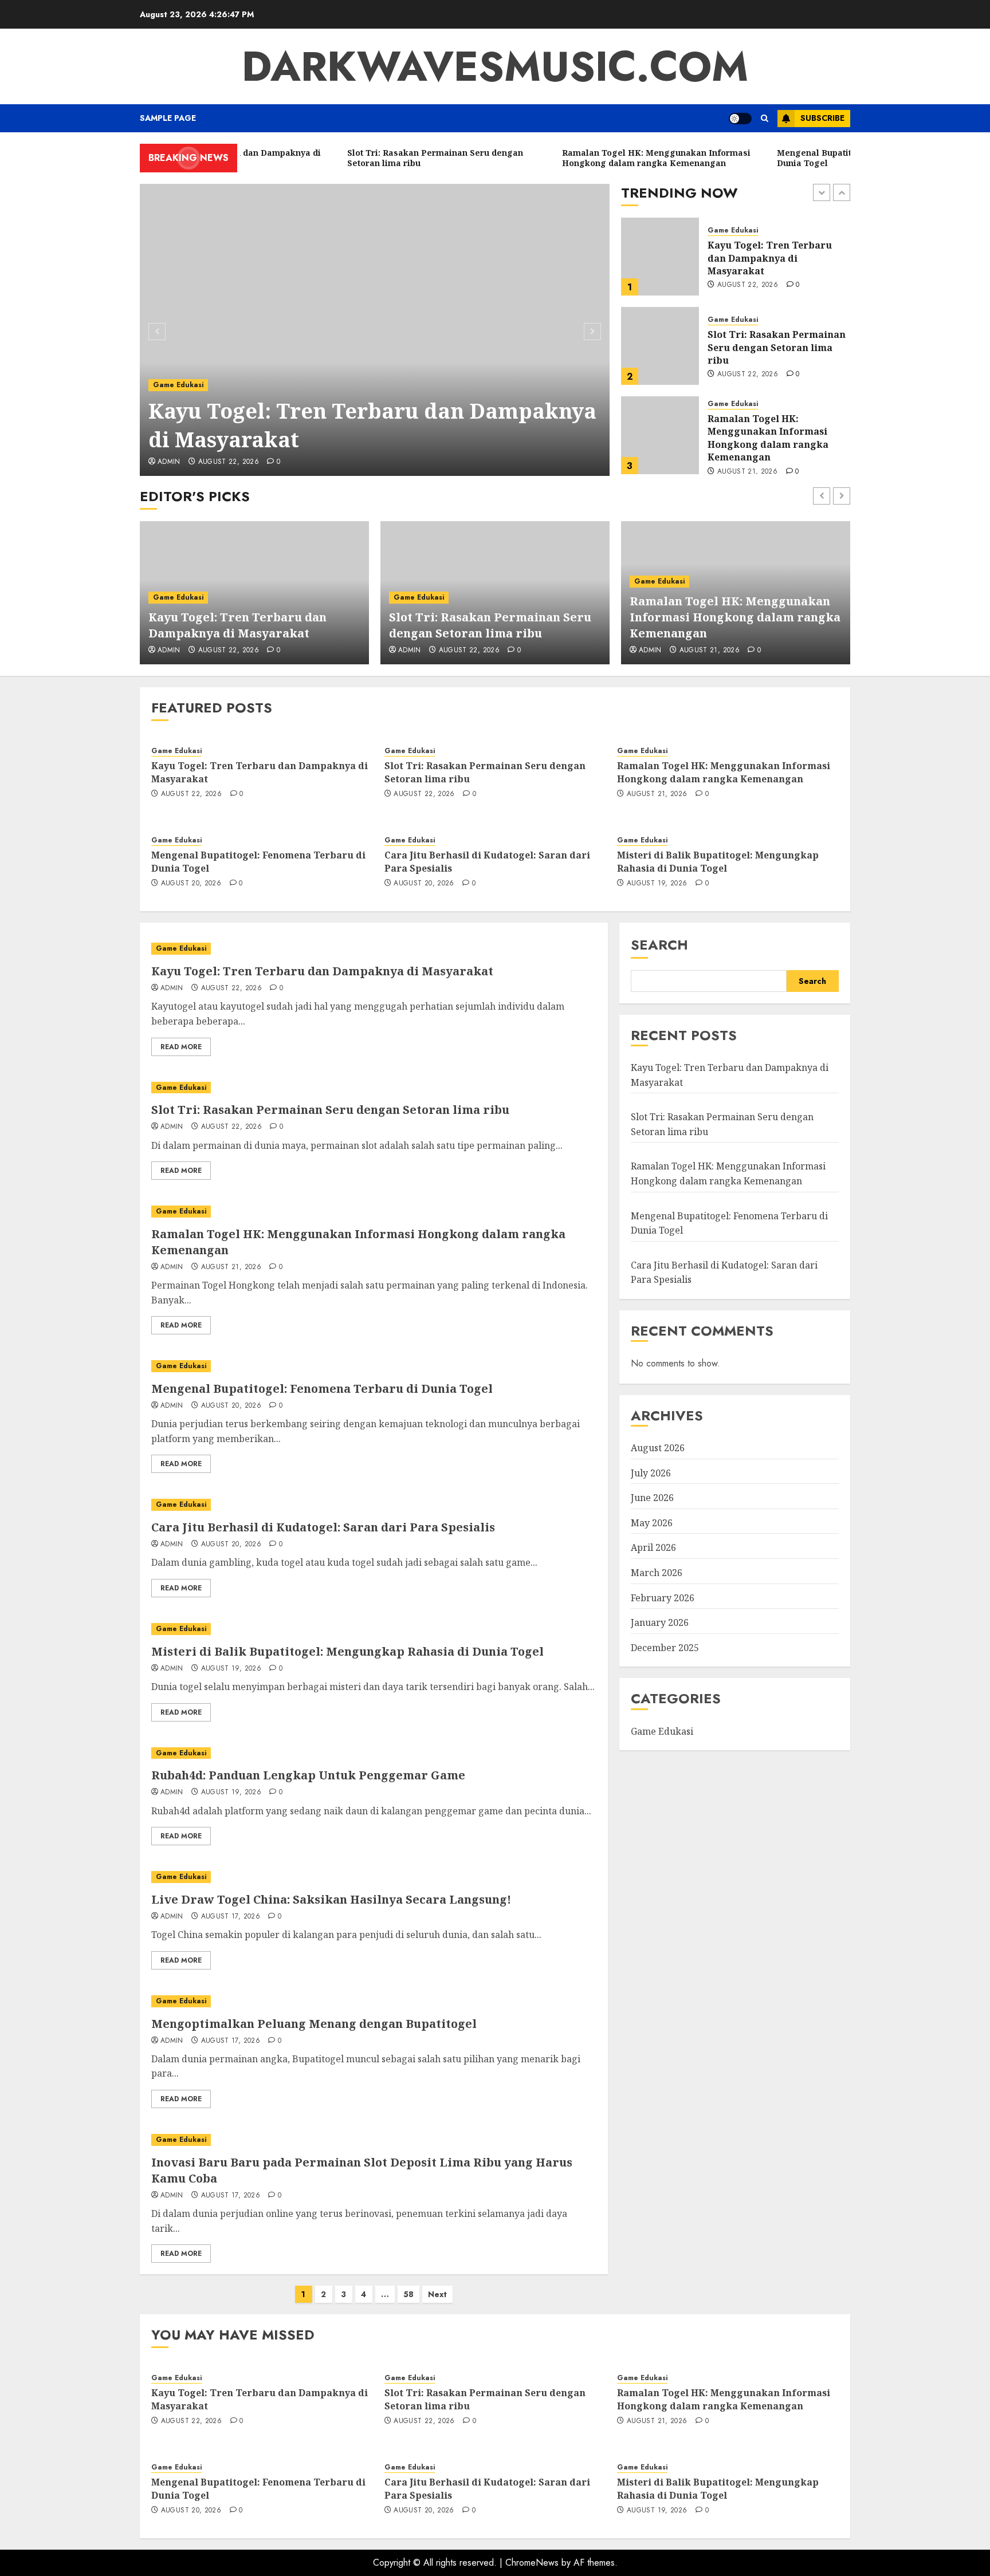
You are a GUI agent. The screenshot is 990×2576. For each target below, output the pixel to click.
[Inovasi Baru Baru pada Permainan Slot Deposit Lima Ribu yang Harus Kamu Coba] (374, 2140)
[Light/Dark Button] (740, 119)
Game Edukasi (178, 385)
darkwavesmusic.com (495, 66)
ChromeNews (532, 2563)
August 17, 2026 (231, 1917)
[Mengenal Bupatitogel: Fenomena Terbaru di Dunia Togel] (660, 435)
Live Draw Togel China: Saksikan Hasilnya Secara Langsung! (331, 1899)
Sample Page (168, 118)
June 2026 (652, 1498)
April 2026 (653, 1547)
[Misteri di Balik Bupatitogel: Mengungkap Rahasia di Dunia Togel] (374, 1629)
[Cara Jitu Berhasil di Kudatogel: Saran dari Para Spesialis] (374, 1505)
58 (408, 2294)
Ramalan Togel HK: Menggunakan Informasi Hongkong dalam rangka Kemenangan (768, 348)
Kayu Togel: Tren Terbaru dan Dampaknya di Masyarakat (372, 425)
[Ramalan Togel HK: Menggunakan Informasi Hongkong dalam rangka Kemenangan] (660, 346)
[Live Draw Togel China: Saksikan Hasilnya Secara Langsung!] (374, 1877)
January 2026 (660, 1622)
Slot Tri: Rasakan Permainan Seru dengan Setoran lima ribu (777, 258)
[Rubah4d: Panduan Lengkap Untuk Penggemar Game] (374, 1753)
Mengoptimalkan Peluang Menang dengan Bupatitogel (314, 2024)
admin (169, 462)
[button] (765, 118)
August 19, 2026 (657, 884)
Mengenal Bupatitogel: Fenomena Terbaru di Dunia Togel (775, 437)
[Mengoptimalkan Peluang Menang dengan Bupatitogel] (374, 2001)
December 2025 (665, 1648)
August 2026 (658, 1448)
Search (659, 945)
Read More (181, 1047)
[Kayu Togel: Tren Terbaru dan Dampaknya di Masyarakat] (375, 330)
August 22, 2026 (229, 462)
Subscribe (822, 118)
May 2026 (652, 1523)
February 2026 (663, 1598)
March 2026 (657, 1573)
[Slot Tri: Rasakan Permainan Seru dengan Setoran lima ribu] (660, 257)
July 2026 (651, 1473)
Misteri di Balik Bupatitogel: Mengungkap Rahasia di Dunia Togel (718, 861)
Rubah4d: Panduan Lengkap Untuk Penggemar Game (308, 1775)
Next (437, 2294)
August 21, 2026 (747, 383)
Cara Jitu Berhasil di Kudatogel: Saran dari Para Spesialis (487, 861)
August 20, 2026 (747, 464)
